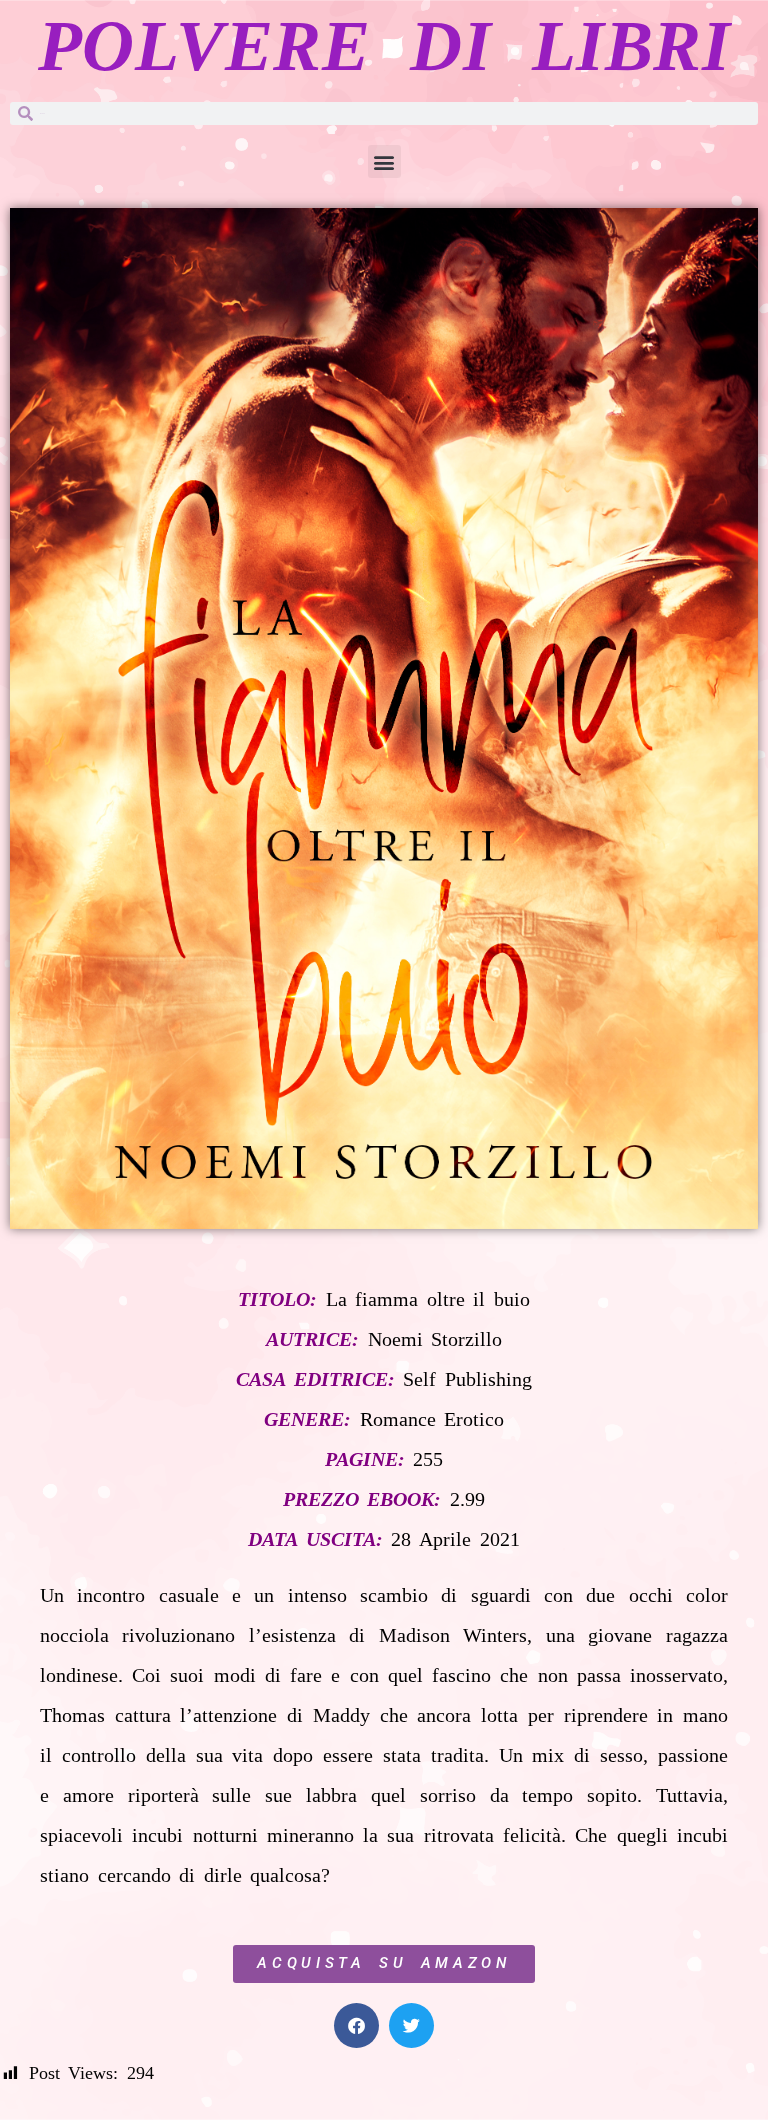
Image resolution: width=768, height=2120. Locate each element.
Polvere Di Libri (384, 46)
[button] (384, 161)
